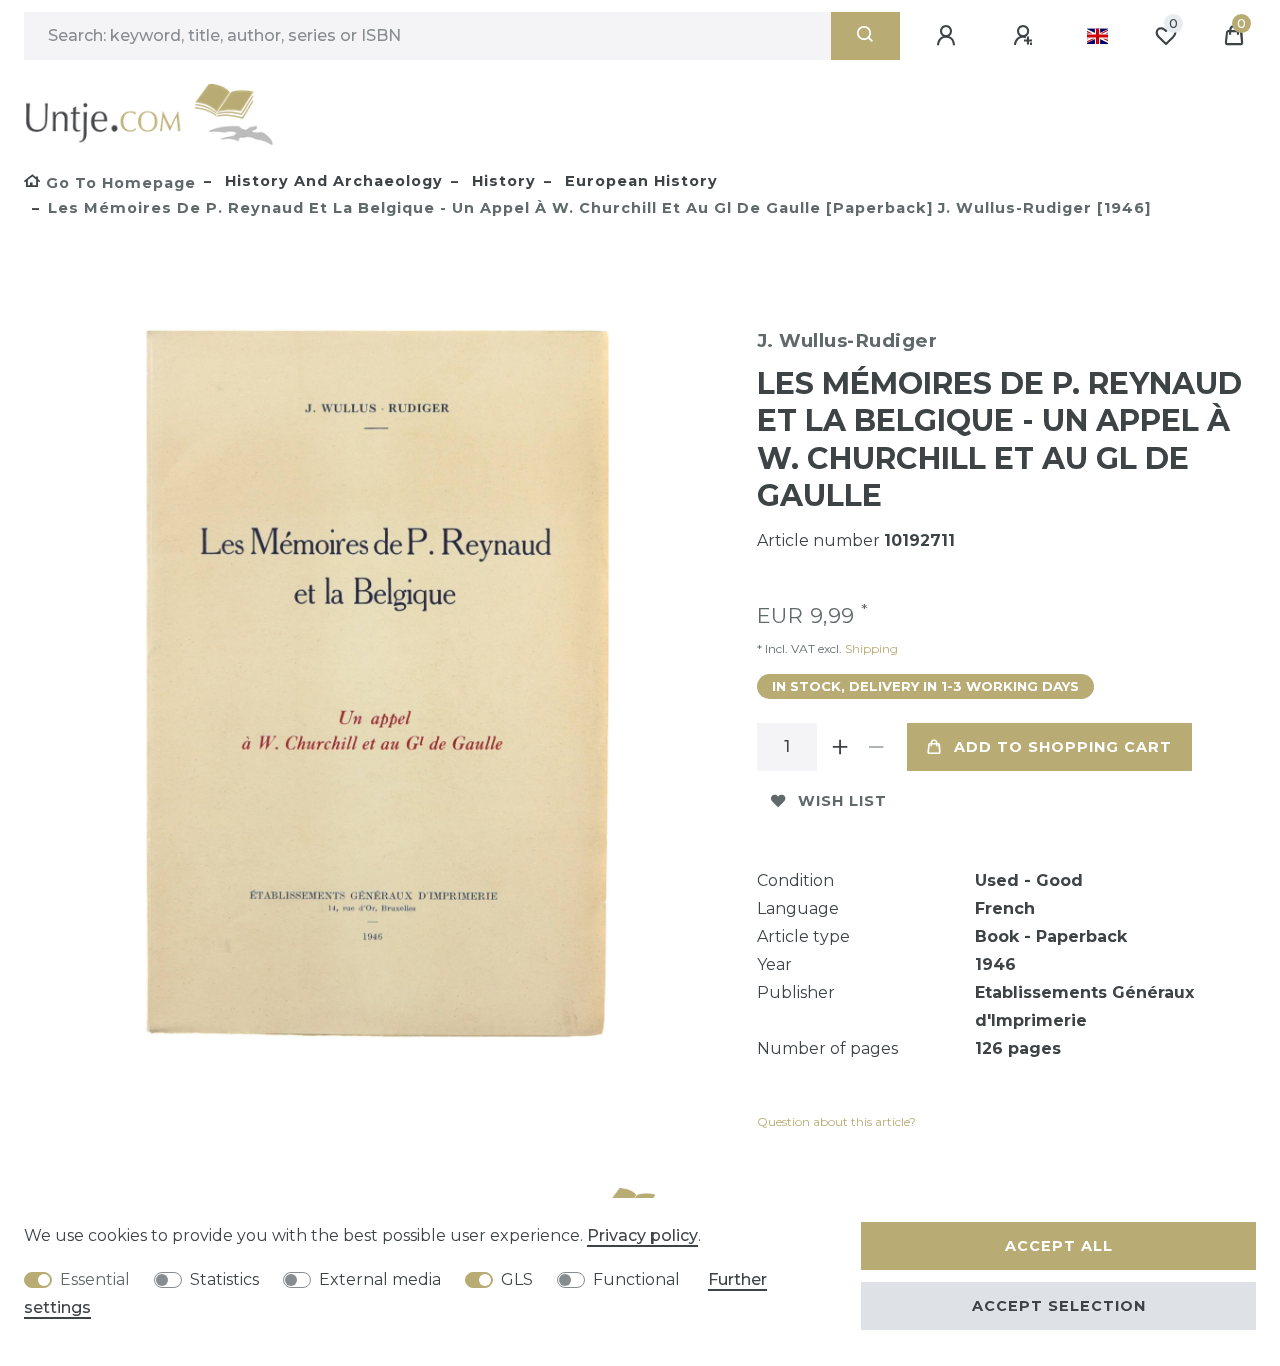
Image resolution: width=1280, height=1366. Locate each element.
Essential (95, 1279)
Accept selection (1059, 1306)
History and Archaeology (331, 181)
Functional (636, 1279)
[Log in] (949, 36)
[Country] (1097, 36)
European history (639, 181)
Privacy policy (642, 1235)
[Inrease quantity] (841, 747)
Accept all (1059, 1246)
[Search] (865, 36)
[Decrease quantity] (877, 747)
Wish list (842, 801)
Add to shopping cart (1063, 747)
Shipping (870, 648)
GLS (517, 1279)
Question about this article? (836, 1121)
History (501, 181)
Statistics (224, 1279)
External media (380, 1279)
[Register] (1026, 36)
